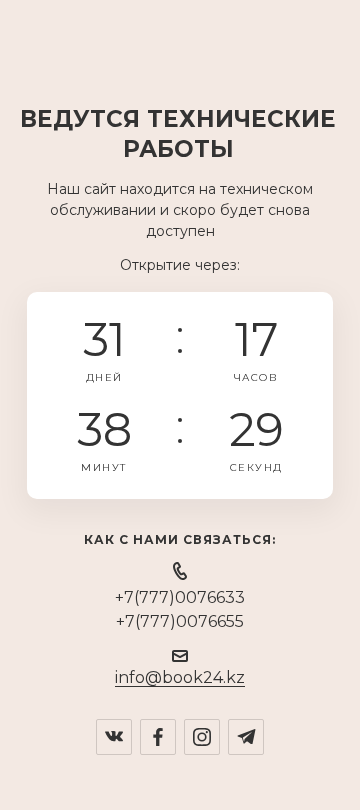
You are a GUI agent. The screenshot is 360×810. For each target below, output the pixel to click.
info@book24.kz (180, 677)
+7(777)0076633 (180, 597)
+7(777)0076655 (180, 621)
